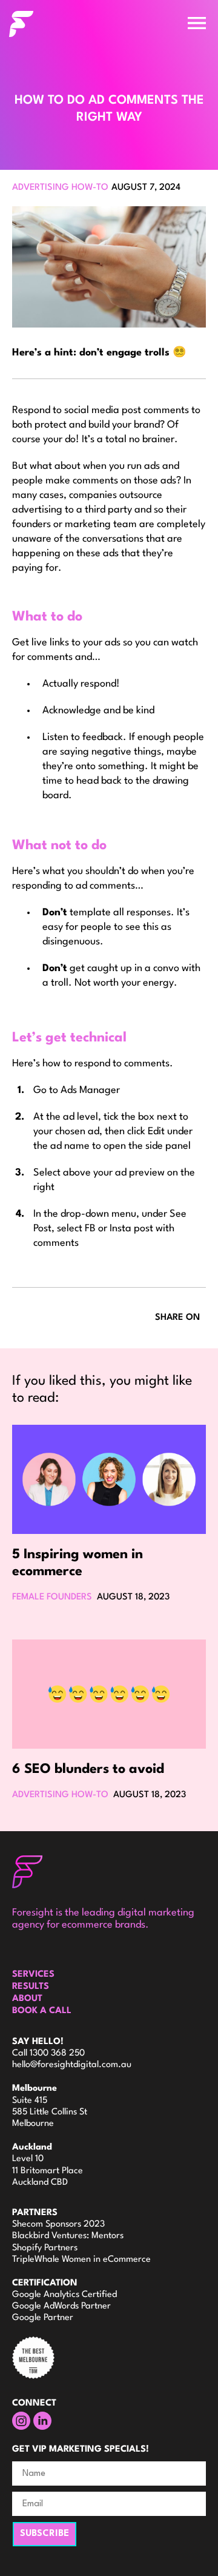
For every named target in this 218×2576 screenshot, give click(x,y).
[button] (197, 23)
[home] (67, 24)
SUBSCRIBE (45, 2534)
